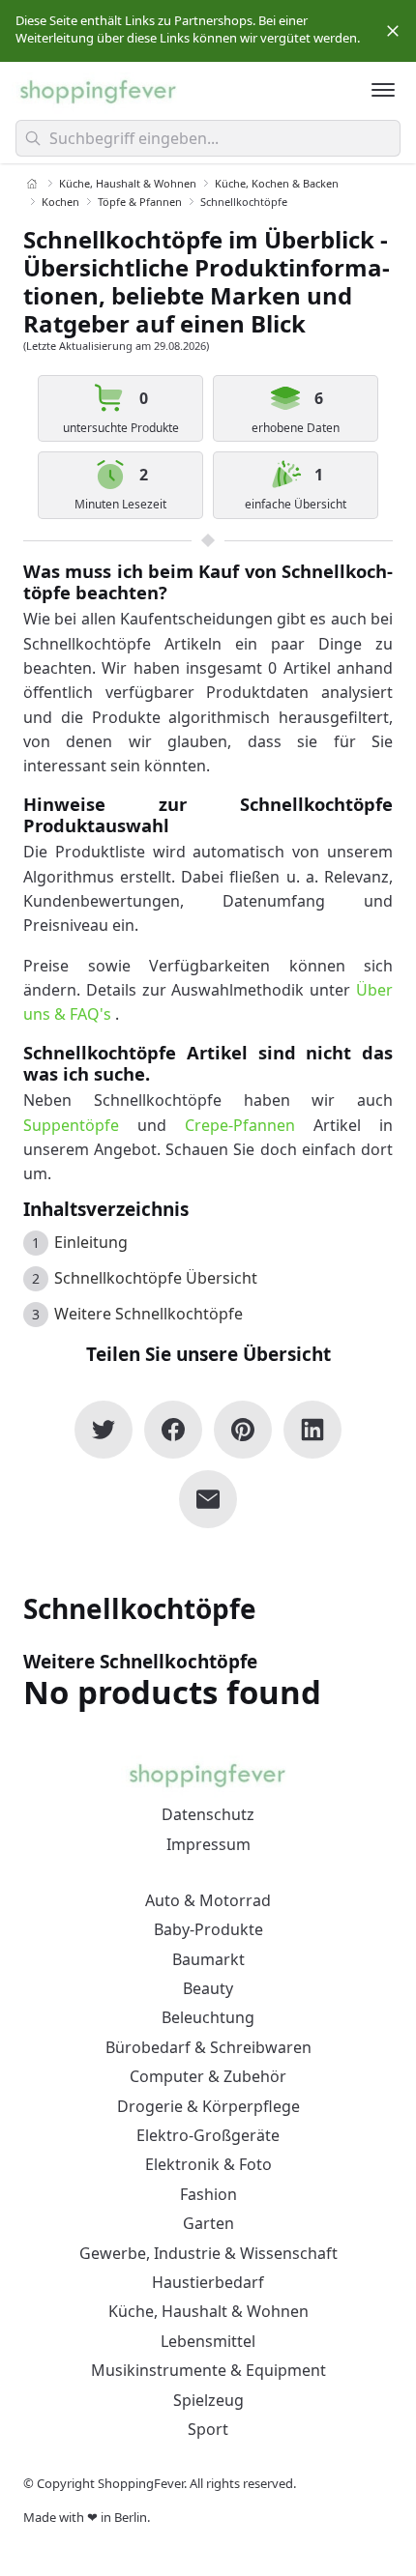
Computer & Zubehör (208, 2076)
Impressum (208, 1844)
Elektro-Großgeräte (208, 2135)
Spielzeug (208, 2400)
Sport (208, 2429)
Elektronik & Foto (208, 2164)
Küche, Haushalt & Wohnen (128, 183)
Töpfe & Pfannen (140, 202)
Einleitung (91, 1243)
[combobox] (208, 138)
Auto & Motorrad (208, 1900)
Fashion (208, 2194)
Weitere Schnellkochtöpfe (149, 1315)
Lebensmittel (208, 2341)
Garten (208, 2223)
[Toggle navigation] (383, 90)
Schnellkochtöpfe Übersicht (156, 1279)
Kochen (60, 202)
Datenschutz (208, 1814)
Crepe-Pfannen (240, 1125)
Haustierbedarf (208, 2282)
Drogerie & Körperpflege (208, 2106)
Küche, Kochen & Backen (277, 183)
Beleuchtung (208, 2017)
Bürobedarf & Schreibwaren (208, 2047)
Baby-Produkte (208, 1929)
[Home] (32, 184)
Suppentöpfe (71, 1125)
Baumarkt (208, 1959)
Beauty (208, 1988)
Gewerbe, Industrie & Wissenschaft (208, 2253)
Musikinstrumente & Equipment (208, 2370)
